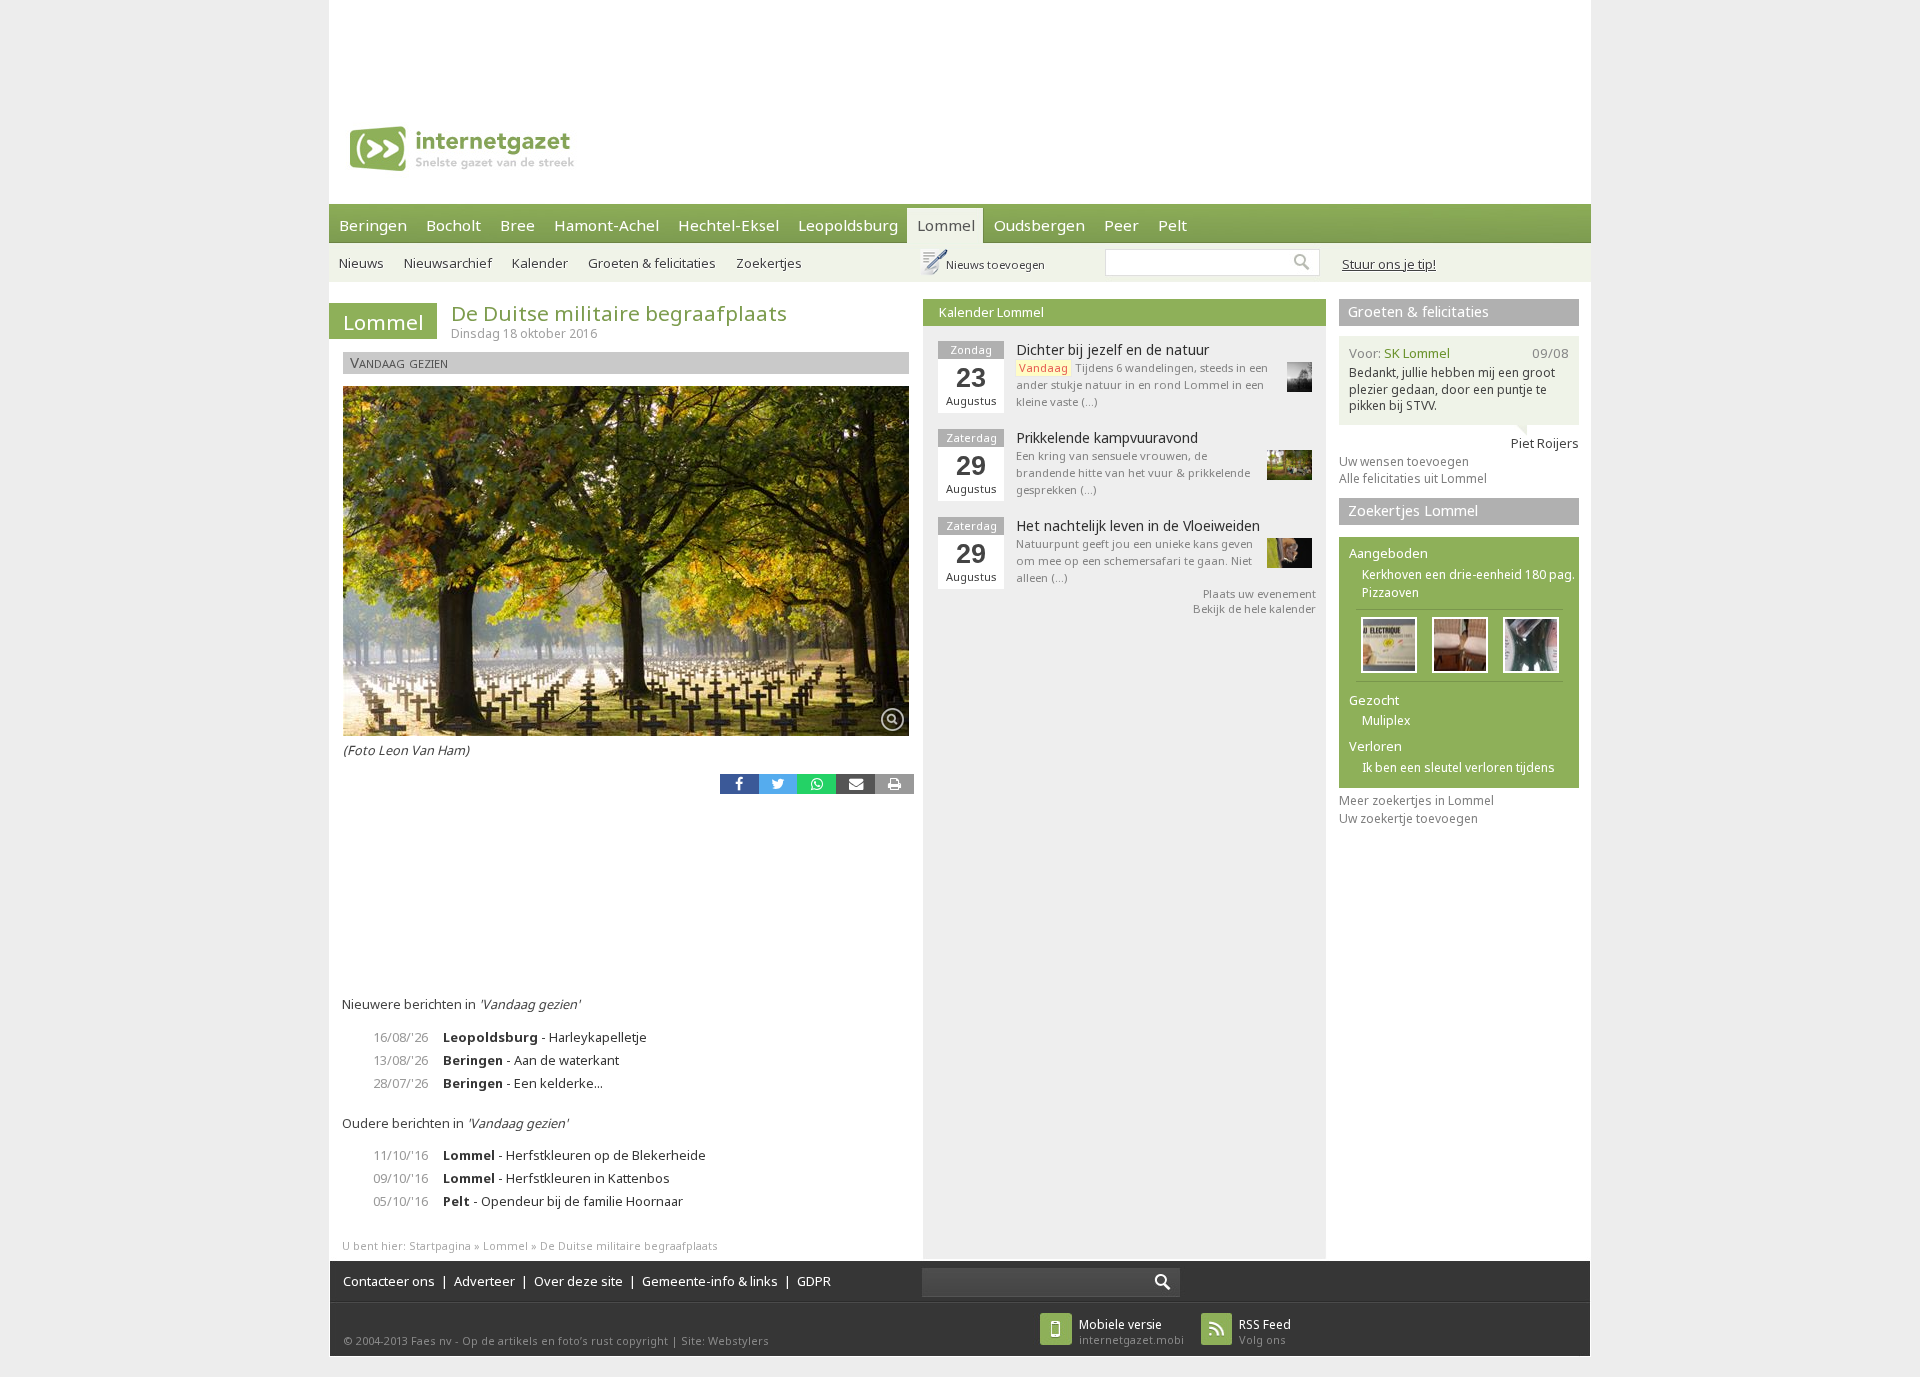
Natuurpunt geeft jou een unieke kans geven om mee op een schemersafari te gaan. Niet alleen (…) (1134, 560)
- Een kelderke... (523, 1083)
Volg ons (1265, 1331)
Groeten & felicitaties (652, 263)
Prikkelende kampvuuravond (1107, 438)
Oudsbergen (1039, 225)
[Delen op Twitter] (778, 783)
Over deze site (578, 1281)
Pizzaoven (1390, 592)
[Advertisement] (960, 45)
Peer (1121, 225)
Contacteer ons (389, 1281)
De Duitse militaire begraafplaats (619, 313)
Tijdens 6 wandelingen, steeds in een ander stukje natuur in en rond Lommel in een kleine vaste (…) (1142, 384)
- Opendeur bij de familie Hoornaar (563, 1201)
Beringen (373, 225)
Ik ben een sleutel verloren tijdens (1458, 767)
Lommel (946, 225)
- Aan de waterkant (531, 1060)
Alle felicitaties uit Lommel (1413, 478)
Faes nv (431, 1340)
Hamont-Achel (606, 225)
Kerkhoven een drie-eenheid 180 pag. (1468, 574)
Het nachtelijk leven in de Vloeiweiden (1138, 526)
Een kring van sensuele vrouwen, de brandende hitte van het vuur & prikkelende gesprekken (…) (1133, 472)
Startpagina (440, 1245)
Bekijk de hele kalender (1254, 608)
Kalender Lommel (991, 312)
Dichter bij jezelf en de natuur (1112, 350)
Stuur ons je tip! (1389, 264)
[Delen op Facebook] (739, 783)
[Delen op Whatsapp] (816, 783)
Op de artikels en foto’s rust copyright (565, 1340)
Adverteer (484, 1281)
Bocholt (453, 225)
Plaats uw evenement (1259, 593)
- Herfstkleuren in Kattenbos (556, 1178)
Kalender (540, 263)
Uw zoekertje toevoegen (1408, 818)
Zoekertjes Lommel (1413, 510)
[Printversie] (894, 783)
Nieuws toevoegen (995, 264)
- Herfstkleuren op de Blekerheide (574, 1155)
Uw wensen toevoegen (1404, 461)
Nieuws (361, 263)
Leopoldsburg (848, 225)
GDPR (814, 1281)
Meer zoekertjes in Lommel (1416, 800)
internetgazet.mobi (1131, 1331)
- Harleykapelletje (545, 1037)
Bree (517, 225)
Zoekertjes (769, 263)
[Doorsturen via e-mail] (855, 783)
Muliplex (1386, 720)
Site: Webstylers (725, 1340)
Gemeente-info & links (710, 1281)
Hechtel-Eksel (728, 225)
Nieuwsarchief (448, 263)
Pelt (1172, 225)
